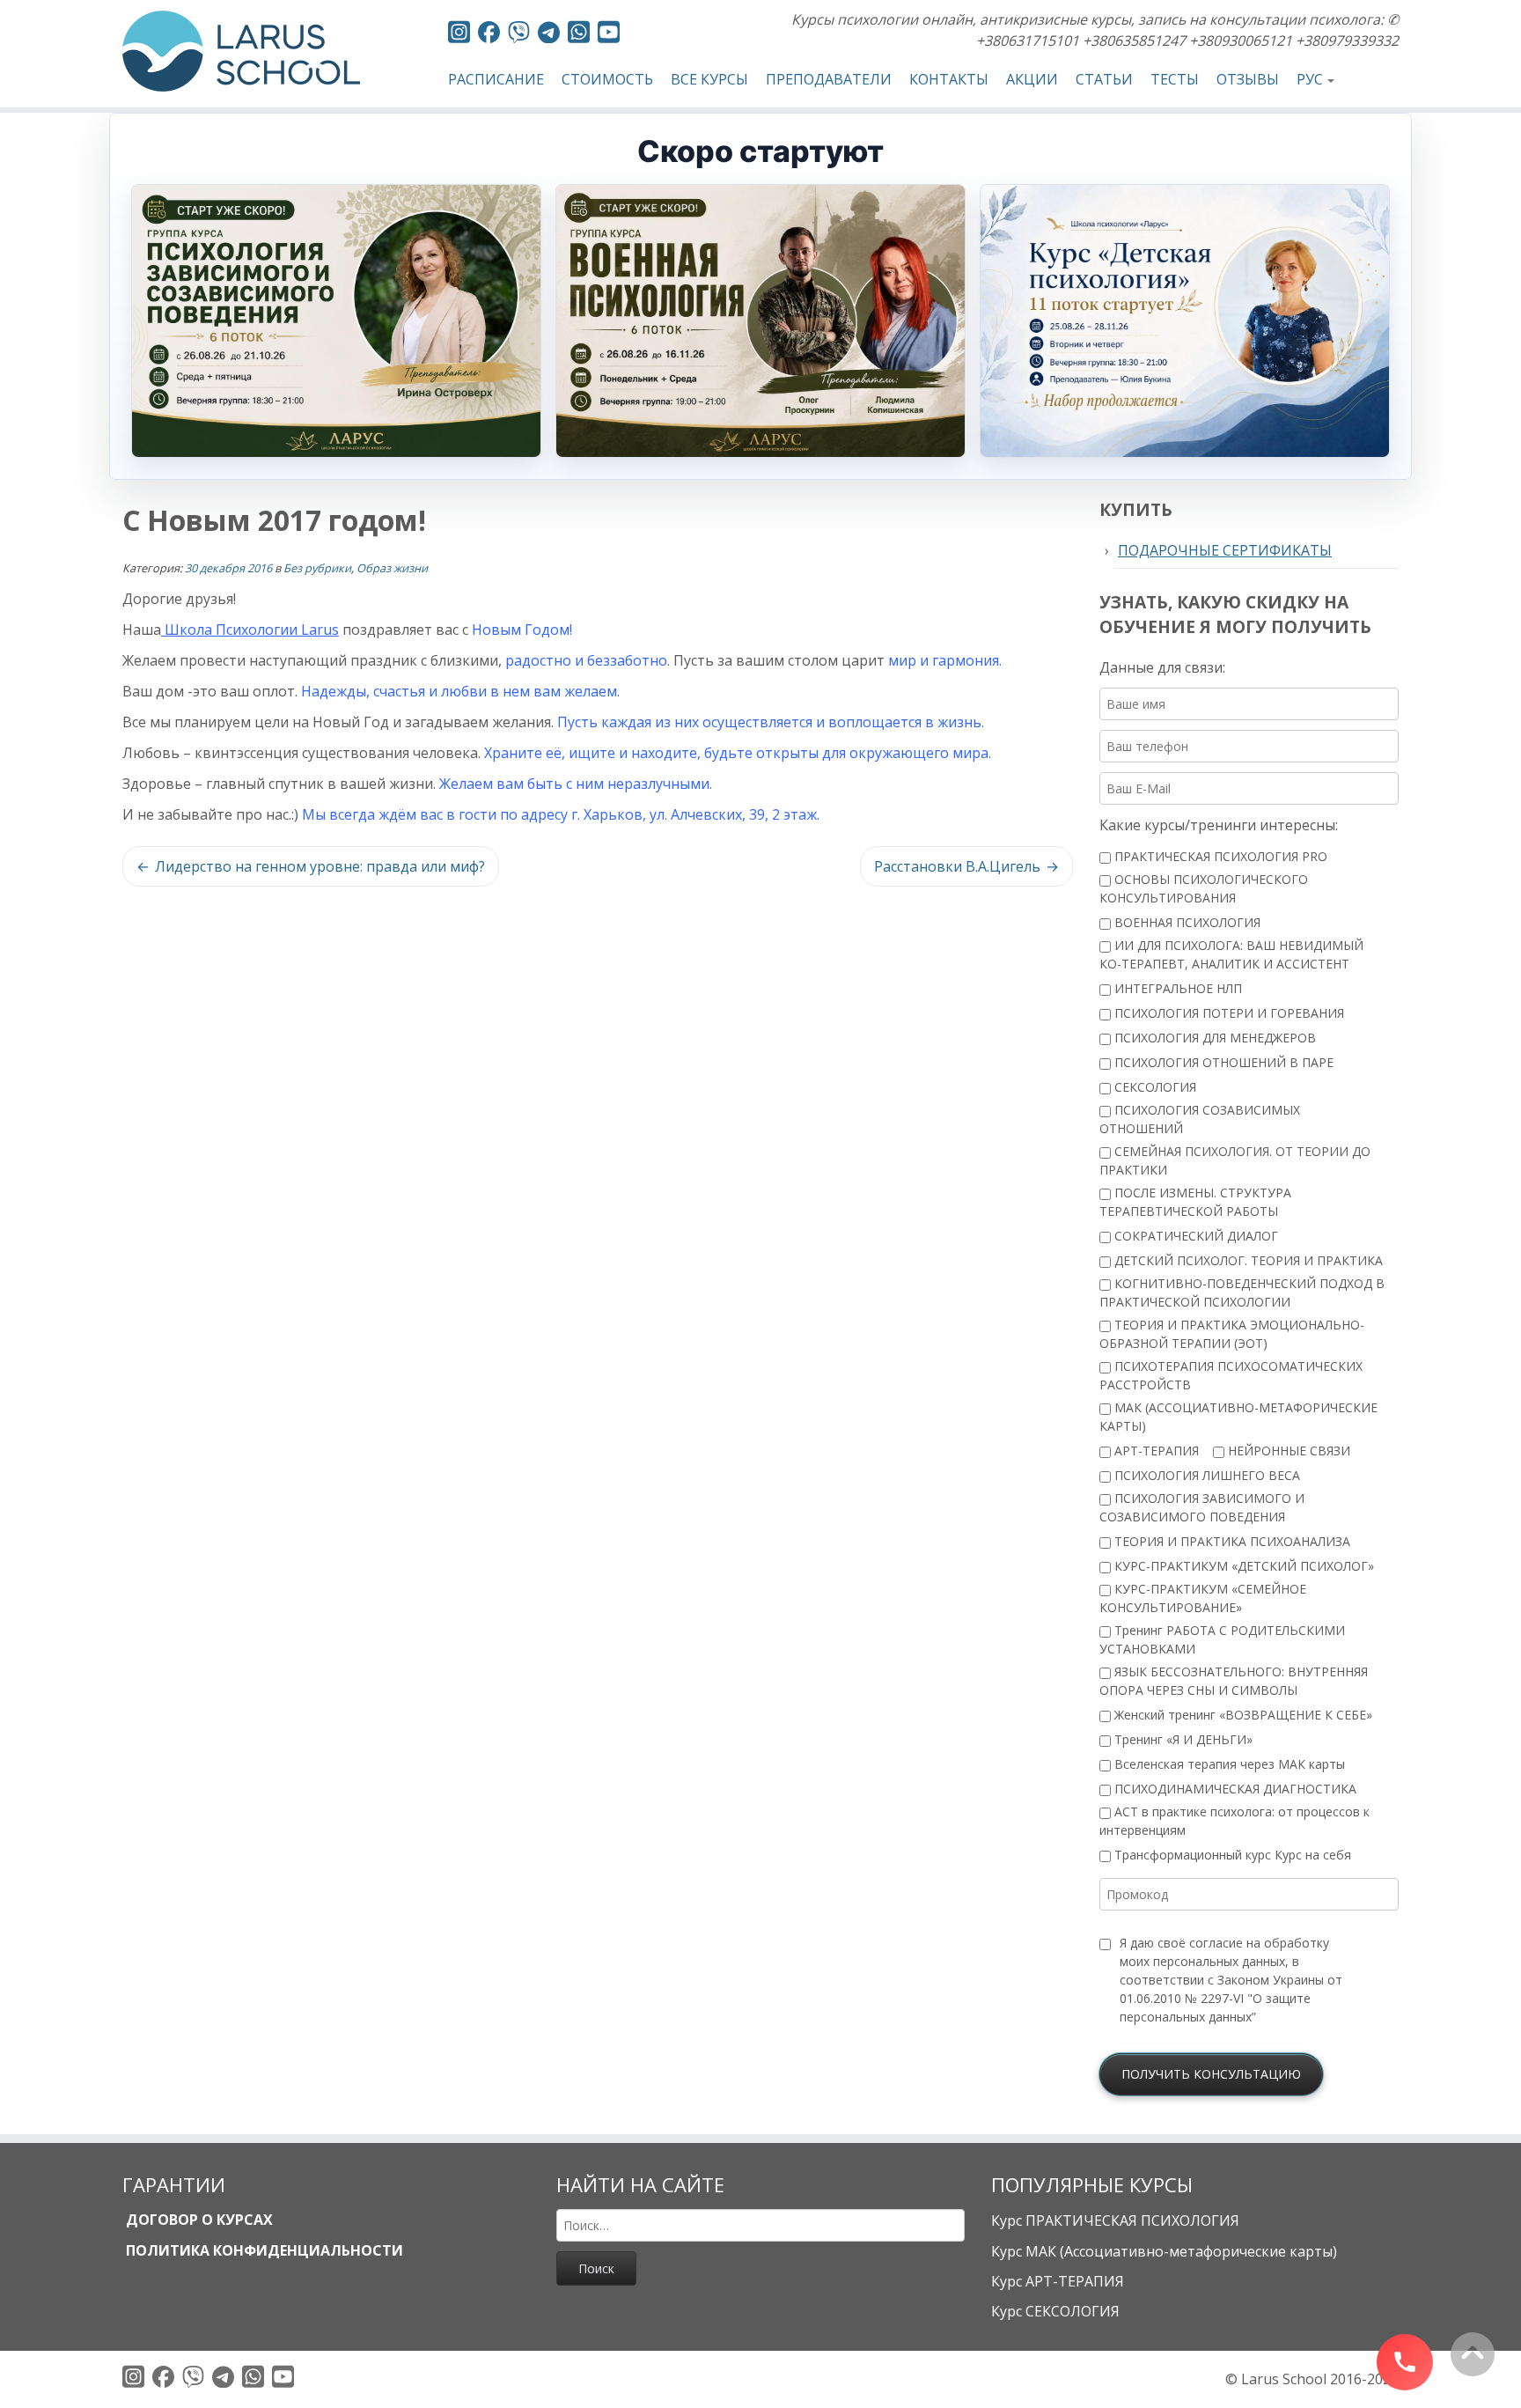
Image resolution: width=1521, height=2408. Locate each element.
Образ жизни (392, 568)
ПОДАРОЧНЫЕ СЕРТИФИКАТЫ (1225, 550)
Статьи (1104, 79)
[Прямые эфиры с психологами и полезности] (459, 35)
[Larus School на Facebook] (489, 35)
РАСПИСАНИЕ (496, 79)
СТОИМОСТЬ (607, 79)
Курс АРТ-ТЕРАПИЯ (1058, 2281)
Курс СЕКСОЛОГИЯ (1055, 2311)
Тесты (1175, 79)
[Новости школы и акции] (549, 35)
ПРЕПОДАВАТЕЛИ (829, 79)
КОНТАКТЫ (949, 79)
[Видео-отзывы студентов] (609, 35)
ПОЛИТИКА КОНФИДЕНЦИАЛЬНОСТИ (263, 2250)
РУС (1310, 79)
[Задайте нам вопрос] (579, 35)
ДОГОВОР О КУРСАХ (198, 2220)
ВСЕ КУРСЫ (709, 79)
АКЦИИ (1032, 79)
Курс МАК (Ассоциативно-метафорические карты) (1164, 2251)
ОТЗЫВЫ (1248, 79)
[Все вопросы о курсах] (519, 35)
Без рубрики (317, 568)
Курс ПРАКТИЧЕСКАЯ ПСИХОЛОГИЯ (1115, 2220)
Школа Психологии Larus (250, 630)
